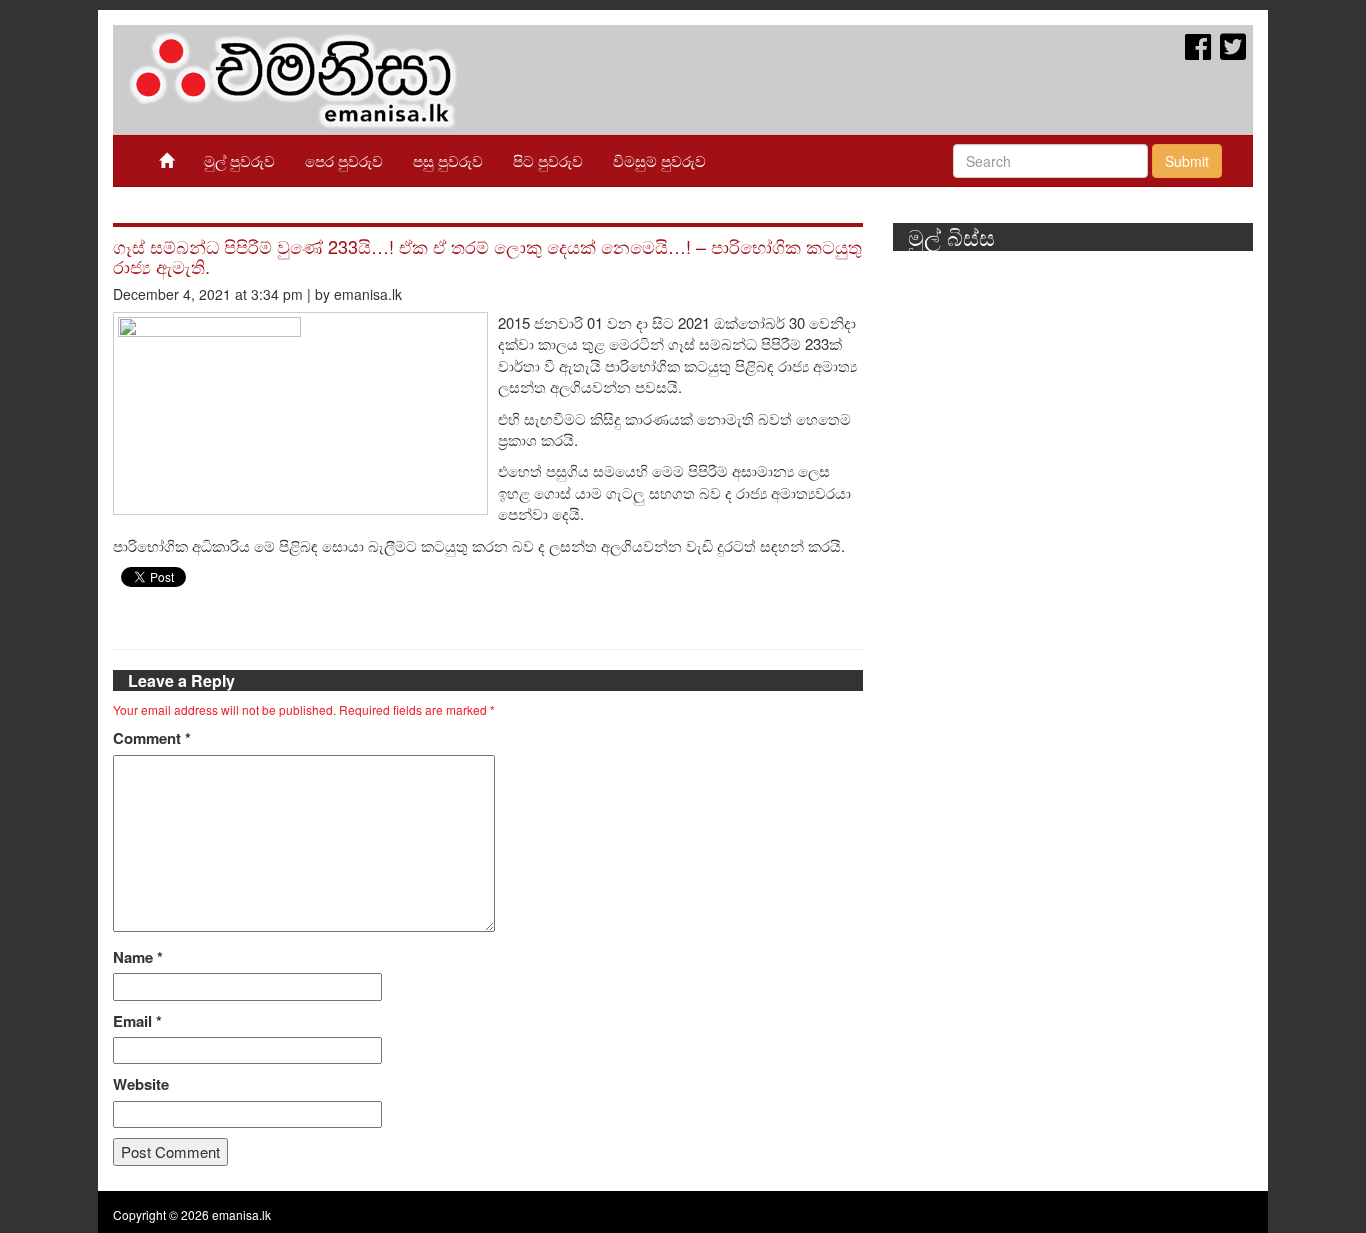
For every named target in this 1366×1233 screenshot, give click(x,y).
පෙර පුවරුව (344, 160)
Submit (1187, 161)
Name (138, 957)
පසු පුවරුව (448, 160)
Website (141, 1084)
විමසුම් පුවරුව (659, 160)
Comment (152, 738)
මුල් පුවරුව (239, 160)
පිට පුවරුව (548, 160)
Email (137, 1021)
